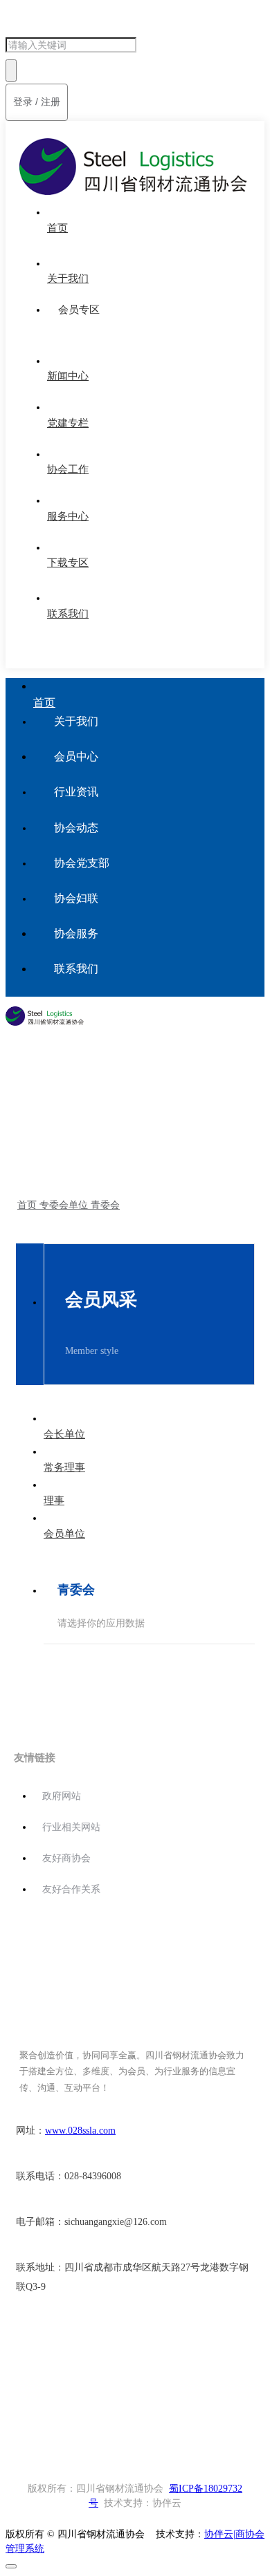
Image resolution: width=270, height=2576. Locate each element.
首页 (38, 1145)
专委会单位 (77, 1145)
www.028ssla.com (80, 2131)
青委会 (120, 1145)
